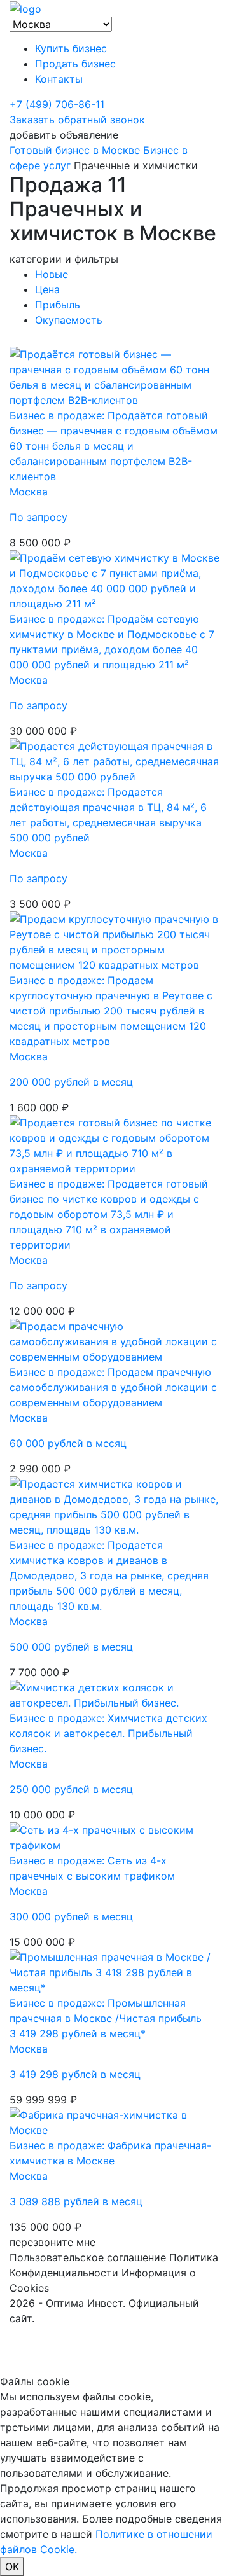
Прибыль (58, 305)
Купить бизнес (71, 48)
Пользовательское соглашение (88, 2257)
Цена (47, 289)
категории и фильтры (64, 259)
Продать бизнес (75, 64)
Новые (52, 274)
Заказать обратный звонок (77, 120)
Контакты (59, 79)
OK (12, 2566)
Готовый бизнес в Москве (75, 150)
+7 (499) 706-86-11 (57, 104)
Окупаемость (69, 320)
